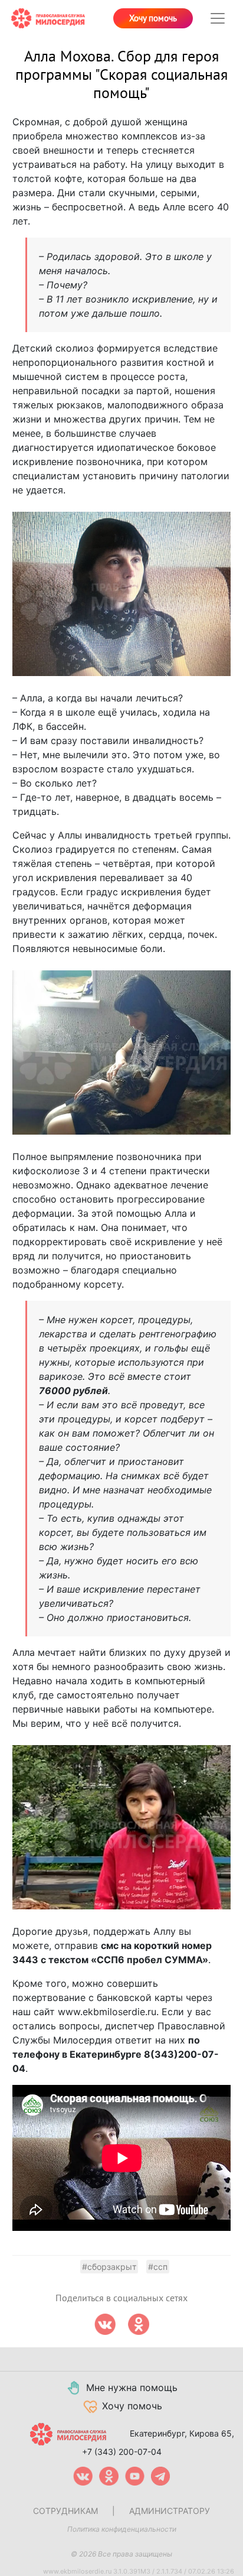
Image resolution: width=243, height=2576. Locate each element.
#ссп (158, 2267)
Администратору (170, 2511)
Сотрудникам (65, 2511)
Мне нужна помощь (132, 2387)
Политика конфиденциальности (122, 2529)
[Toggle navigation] (218, 18)
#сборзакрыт (109, 2267)
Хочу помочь (153, 18)
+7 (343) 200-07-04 (122, 2452)
